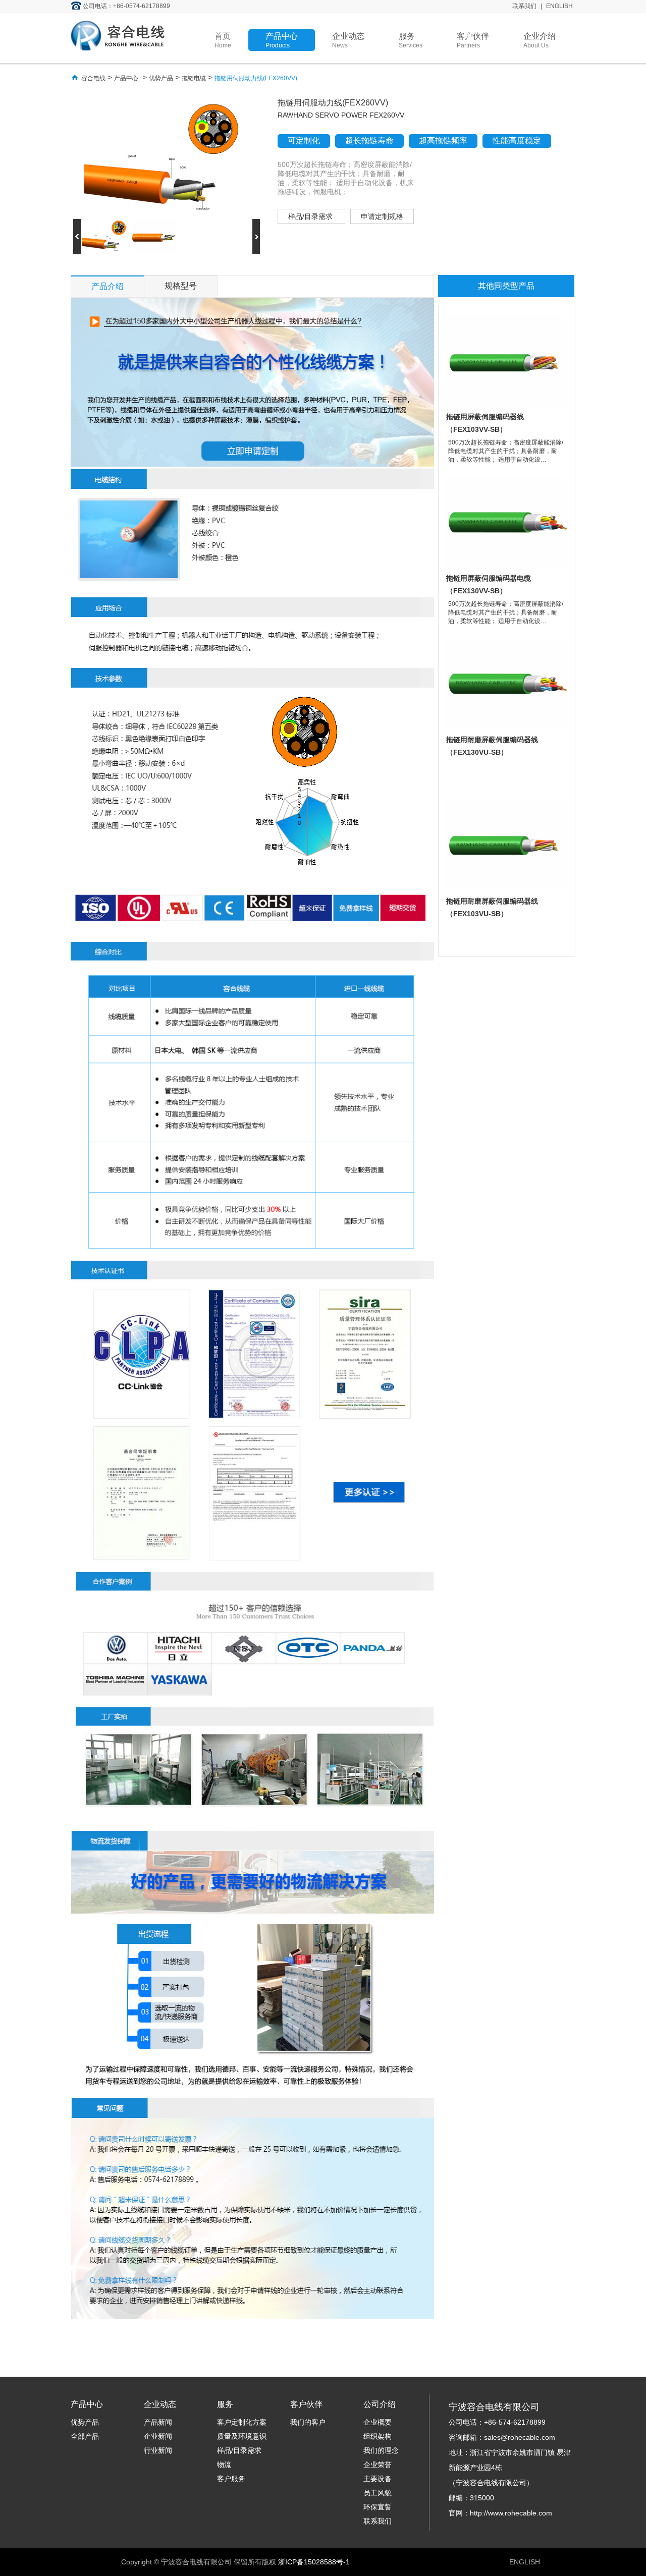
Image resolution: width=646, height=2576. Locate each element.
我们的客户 (308, 2422)
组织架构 (378, 2436)
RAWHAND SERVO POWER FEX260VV (341, 115)
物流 (224, 2465)
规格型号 (181, 286)
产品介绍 (107, 286)
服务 (411, 40)
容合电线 (93, 78)
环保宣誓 (378, 2507)
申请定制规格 (382, 216)
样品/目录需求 (311, 216)
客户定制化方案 (242, 2422)
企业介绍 (540, 40)
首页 (223, 40)
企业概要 (378, 2422)
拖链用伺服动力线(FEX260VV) (256, 78)
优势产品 (161, 78)
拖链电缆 (194, 78)
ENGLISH (559, 6)
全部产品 (85, 2436)
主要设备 (378, 2479)
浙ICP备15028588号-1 (314, 2562)
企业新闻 (158, 2436)
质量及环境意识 (242, 2436)
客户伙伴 (473, 40)
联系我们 (524, 6)
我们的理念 (381, 2450)
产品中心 (282, 40)
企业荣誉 (378, 2465)
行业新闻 (158, 2450)
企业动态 (348, 40)
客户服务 (231, 2479)
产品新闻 (158, 2422)
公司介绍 (380, 2404)
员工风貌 (378, 2493)
